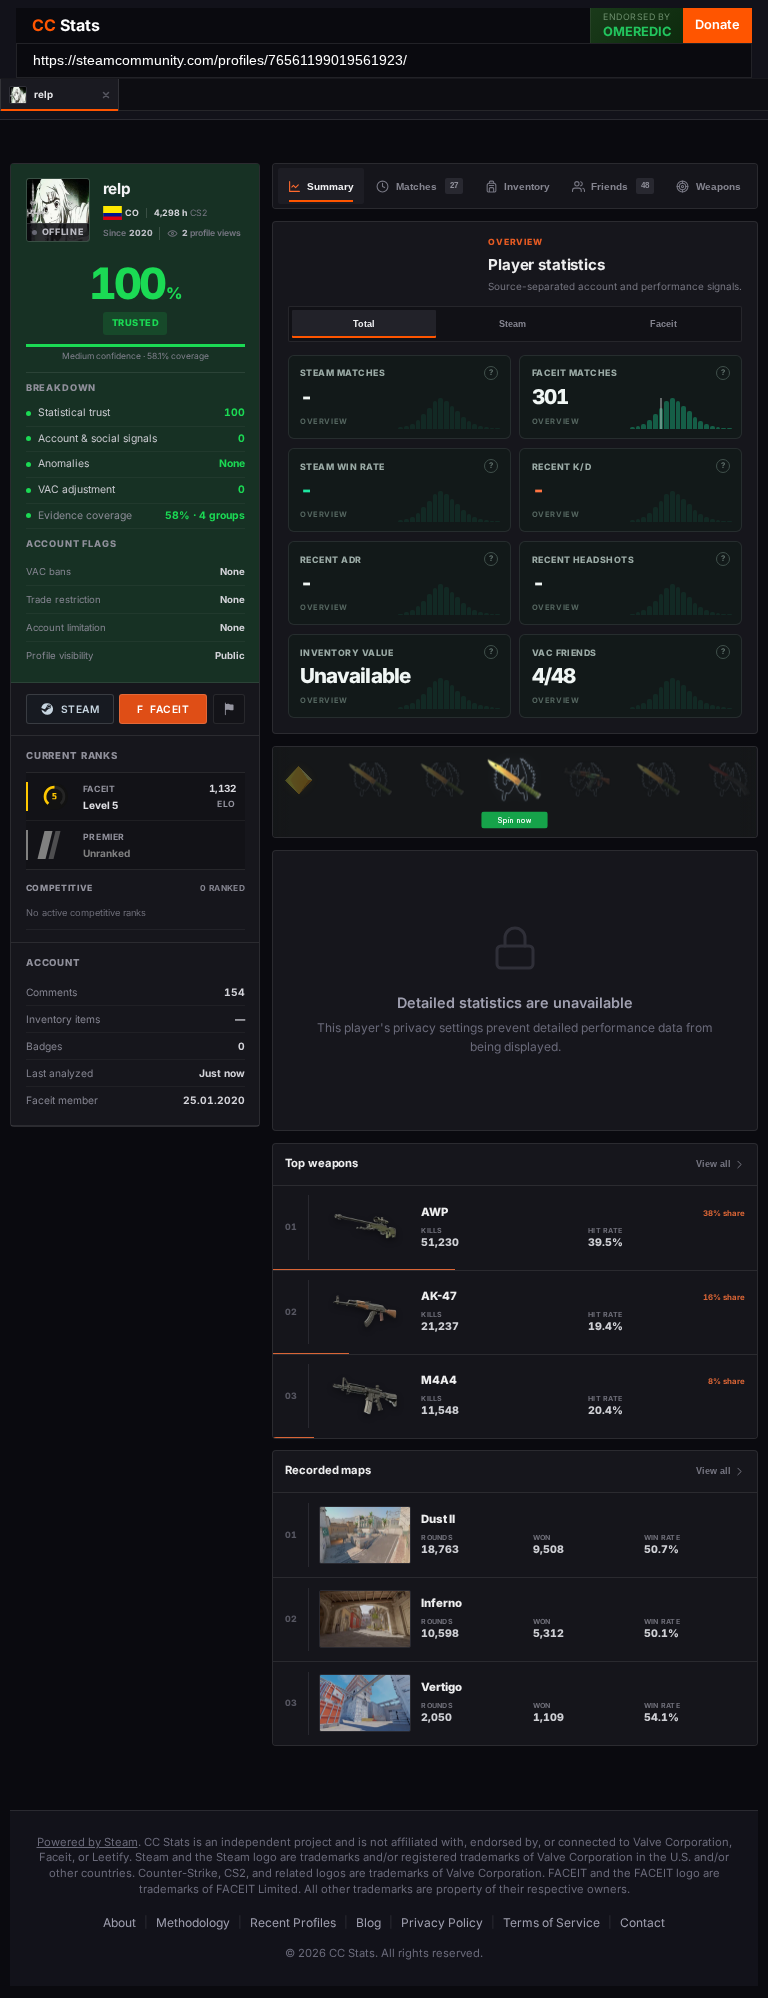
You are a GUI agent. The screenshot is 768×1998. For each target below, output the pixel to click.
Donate (717, 24)
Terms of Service (551, 1922)
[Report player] (229, 709)
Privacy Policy (442, 1922)
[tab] (47, 95)
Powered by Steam (87, 1842)
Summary (330, 186)
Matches (427, 186)
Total (364, 324)
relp (117, 189)
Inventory (527, 186)
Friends (620, 186)
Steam (80, 709)
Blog (368, 1922)
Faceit (163, 709)
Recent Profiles (293, 1922)
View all (713, 1164)
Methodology (193, 1922)
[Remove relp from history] (105, 95)
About (119, 1922)
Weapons (718, 186)
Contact (642, 1922)
